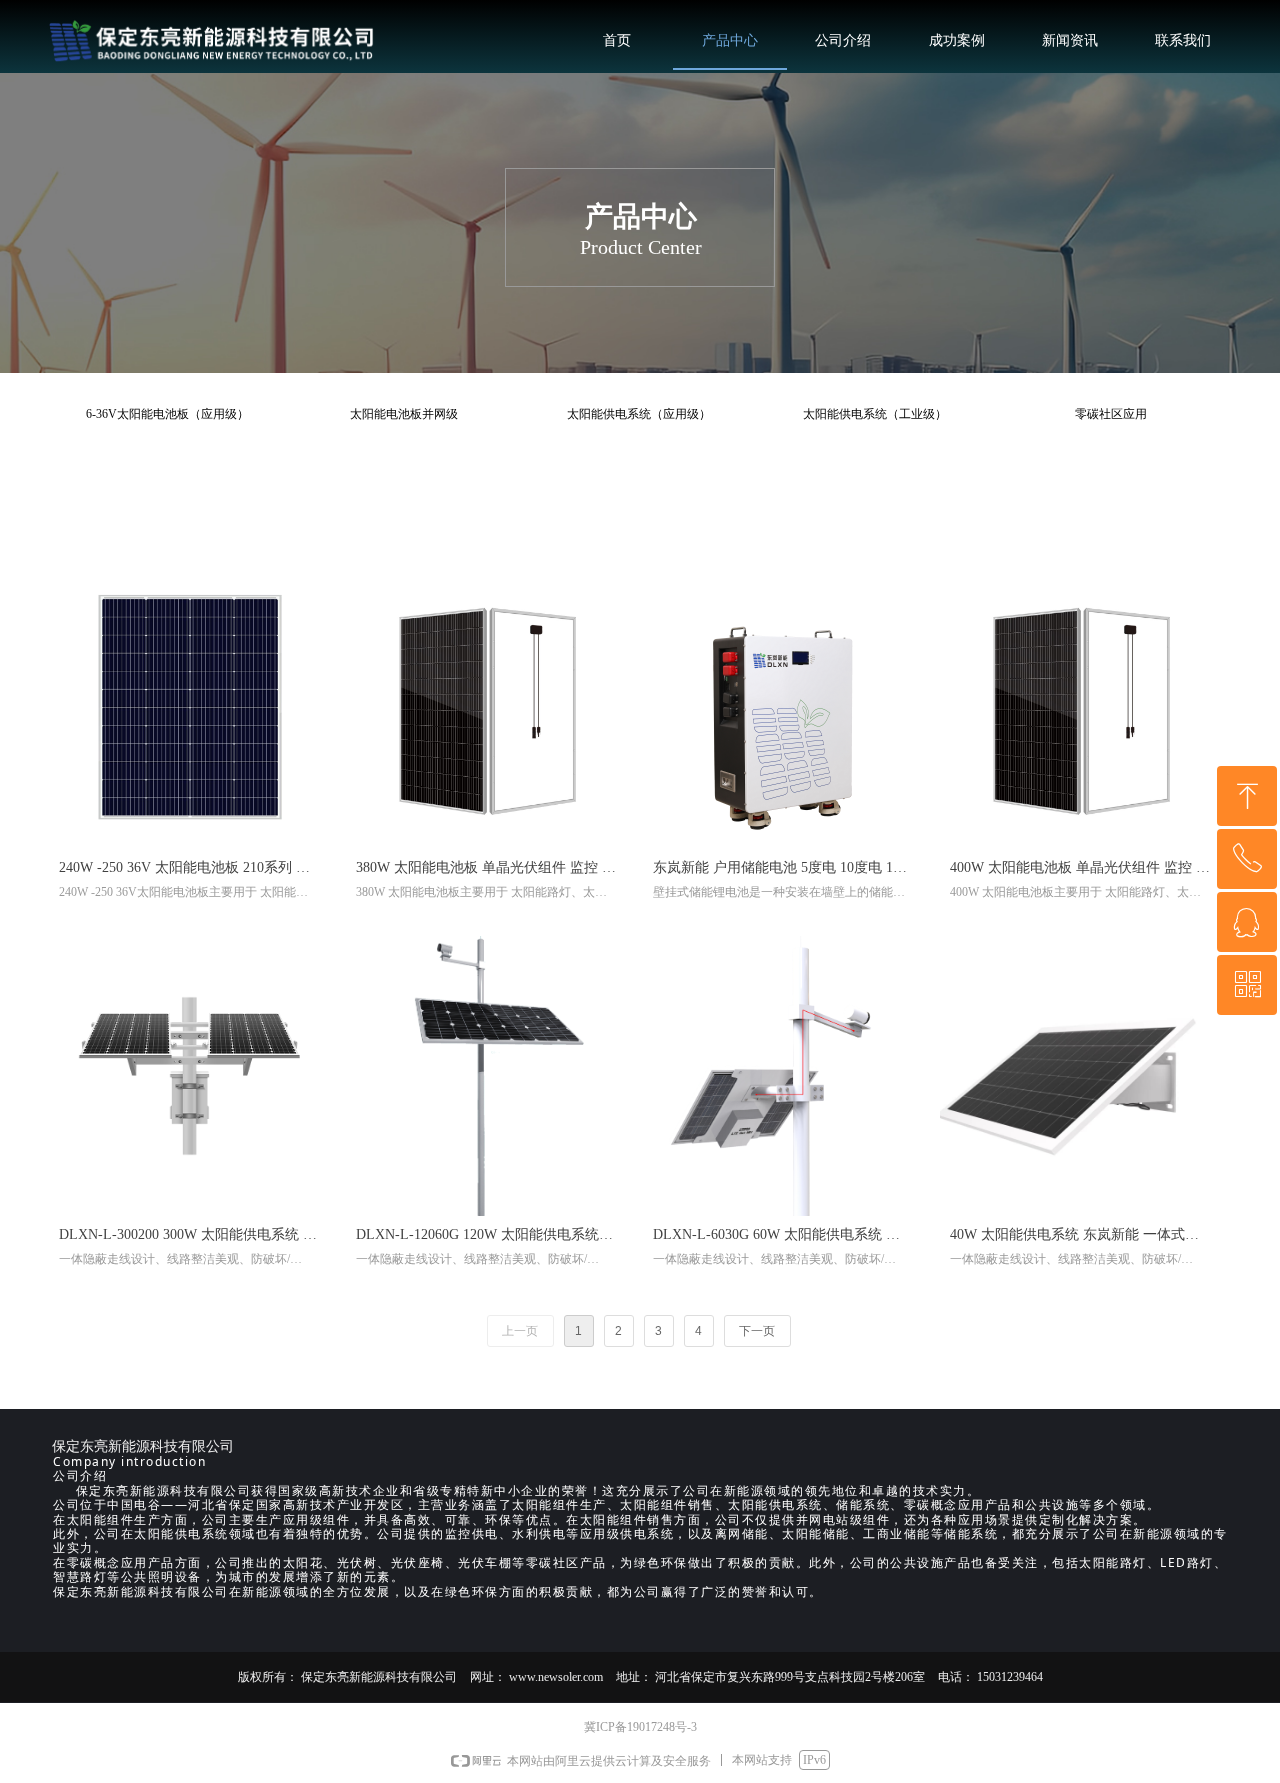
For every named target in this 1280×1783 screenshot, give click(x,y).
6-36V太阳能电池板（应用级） (167, 414)
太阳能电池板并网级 (404, 414)
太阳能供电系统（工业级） (875, 414)
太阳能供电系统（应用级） (639, 414)
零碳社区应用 (1111, 414)
